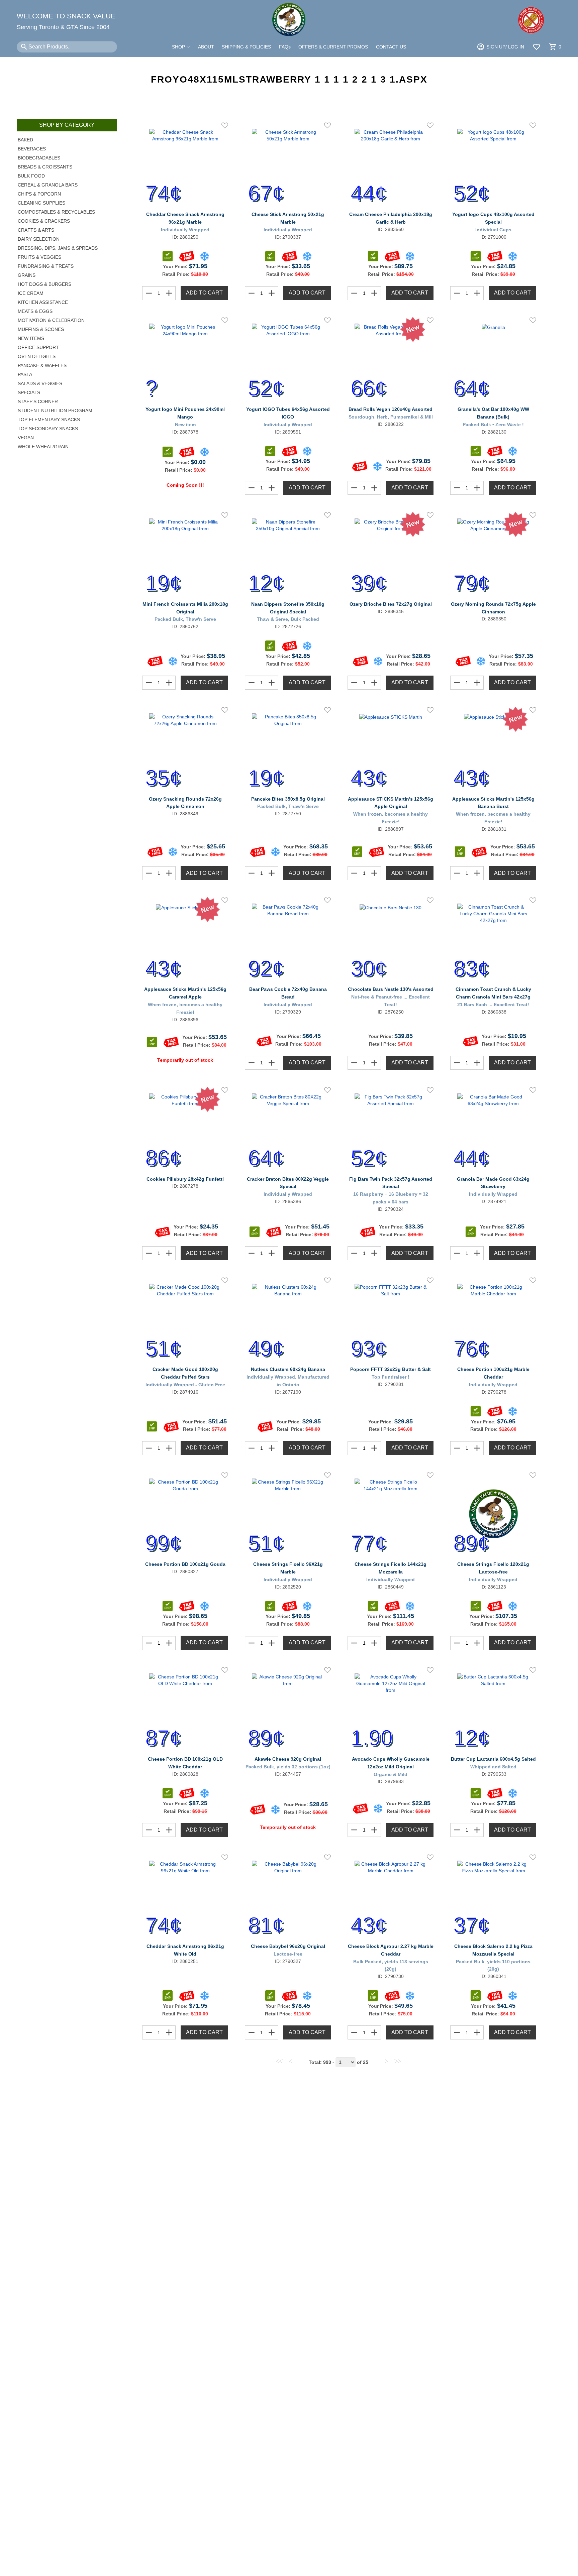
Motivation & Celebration (51, 320)
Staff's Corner (38, 401)
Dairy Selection (39, 239)
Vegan (26, 438)
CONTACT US (391, 47)
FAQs (285, 47)
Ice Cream (31, 293)
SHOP (179, 47)
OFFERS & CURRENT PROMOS (333, 47)
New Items (31, 338)
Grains (27, 275)
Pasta (25, 374)
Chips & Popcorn (39, 194)
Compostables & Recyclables (56, 212)
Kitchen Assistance (43, 302)
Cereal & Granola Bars (48, 185)
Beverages (32, 149)
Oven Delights (37, 356)
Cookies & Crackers (44, 221)
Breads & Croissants (45, 167)
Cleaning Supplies (41, 203)
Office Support (38, 347)
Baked (25, 140)
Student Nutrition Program (55, 411)
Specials (29, 392)
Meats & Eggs (35, 311)
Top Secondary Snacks (48, 429)
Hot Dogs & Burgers (44, 284)
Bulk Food (31, 176)
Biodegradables (39, 158)
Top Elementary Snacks (49, 420)
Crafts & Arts (36, 230)
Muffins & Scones (41, 329)
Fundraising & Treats (46, 266)
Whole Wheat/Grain (43, 447)
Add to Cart (204, 293)
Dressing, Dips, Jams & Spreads (58, 248)
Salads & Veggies (40, 383)
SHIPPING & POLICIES (246, 47)
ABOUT (206, 47)
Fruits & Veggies (39, 257)
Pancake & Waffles (42, 365)
